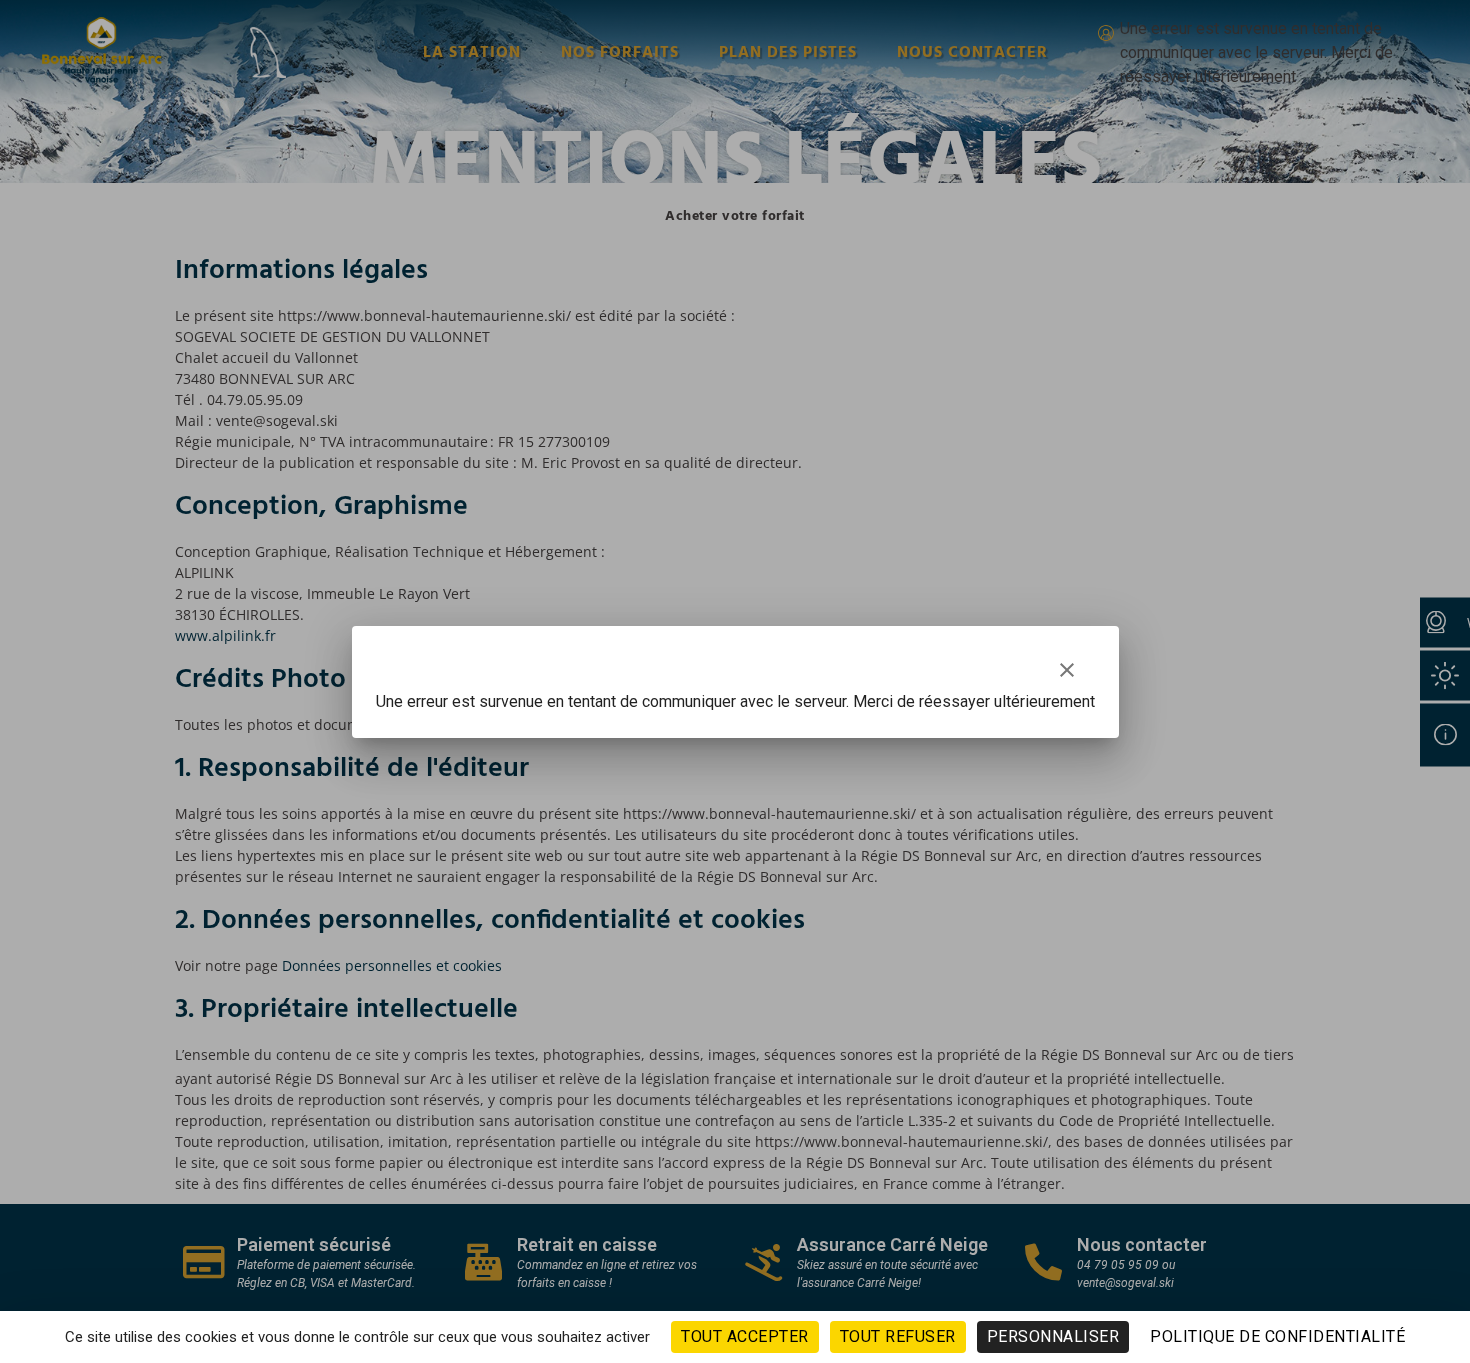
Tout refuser (898, 1336)
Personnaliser (1053, 1336)
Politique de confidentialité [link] (1277, 1336)
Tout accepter (745, 1336)
